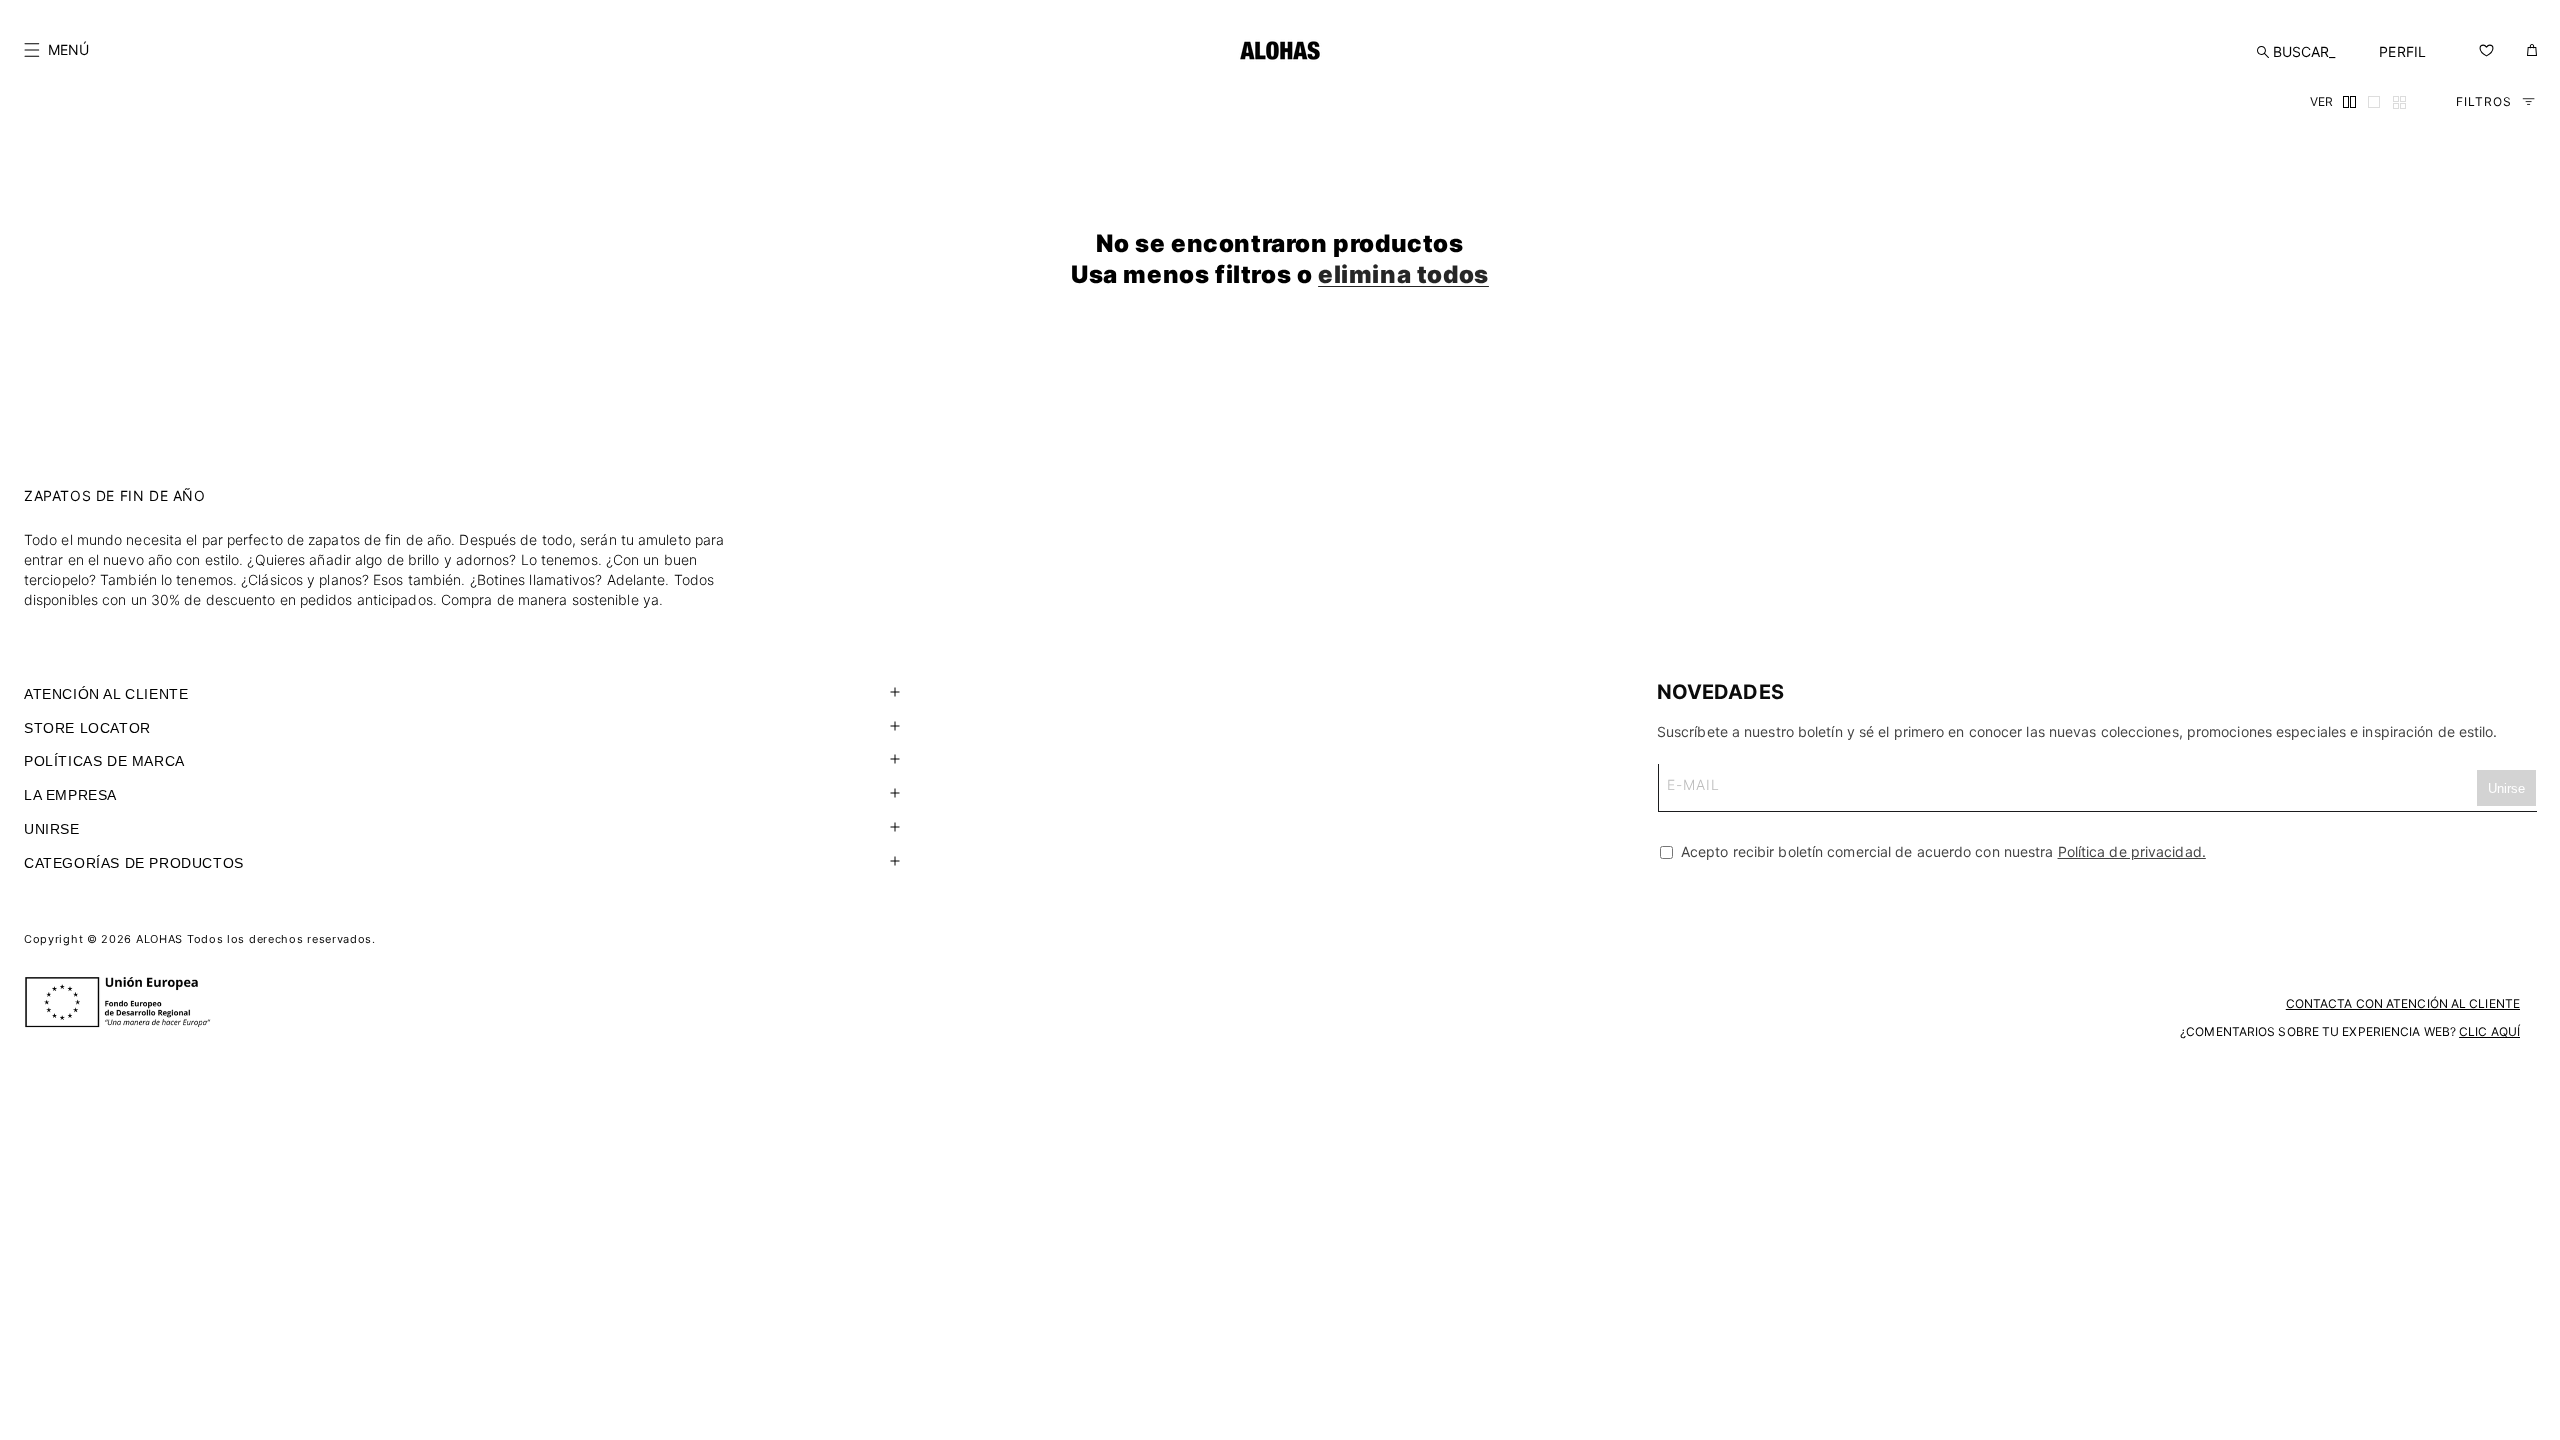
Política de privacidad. (2132, 851)
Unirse (52, 829)
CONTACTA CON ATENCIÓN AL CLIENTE (2403, 1003)
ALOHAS (159, 939)
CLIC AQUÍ (2489, 1031)
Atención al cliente (106, 694)
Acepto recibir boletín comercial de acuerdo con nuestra (1941, 851)
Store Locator (87, 728)
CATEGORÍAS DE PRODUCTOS (134, 863)
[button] (56, 50)
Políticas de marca (104, 761)
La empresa (70, 795)
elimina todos (1403, 274)
